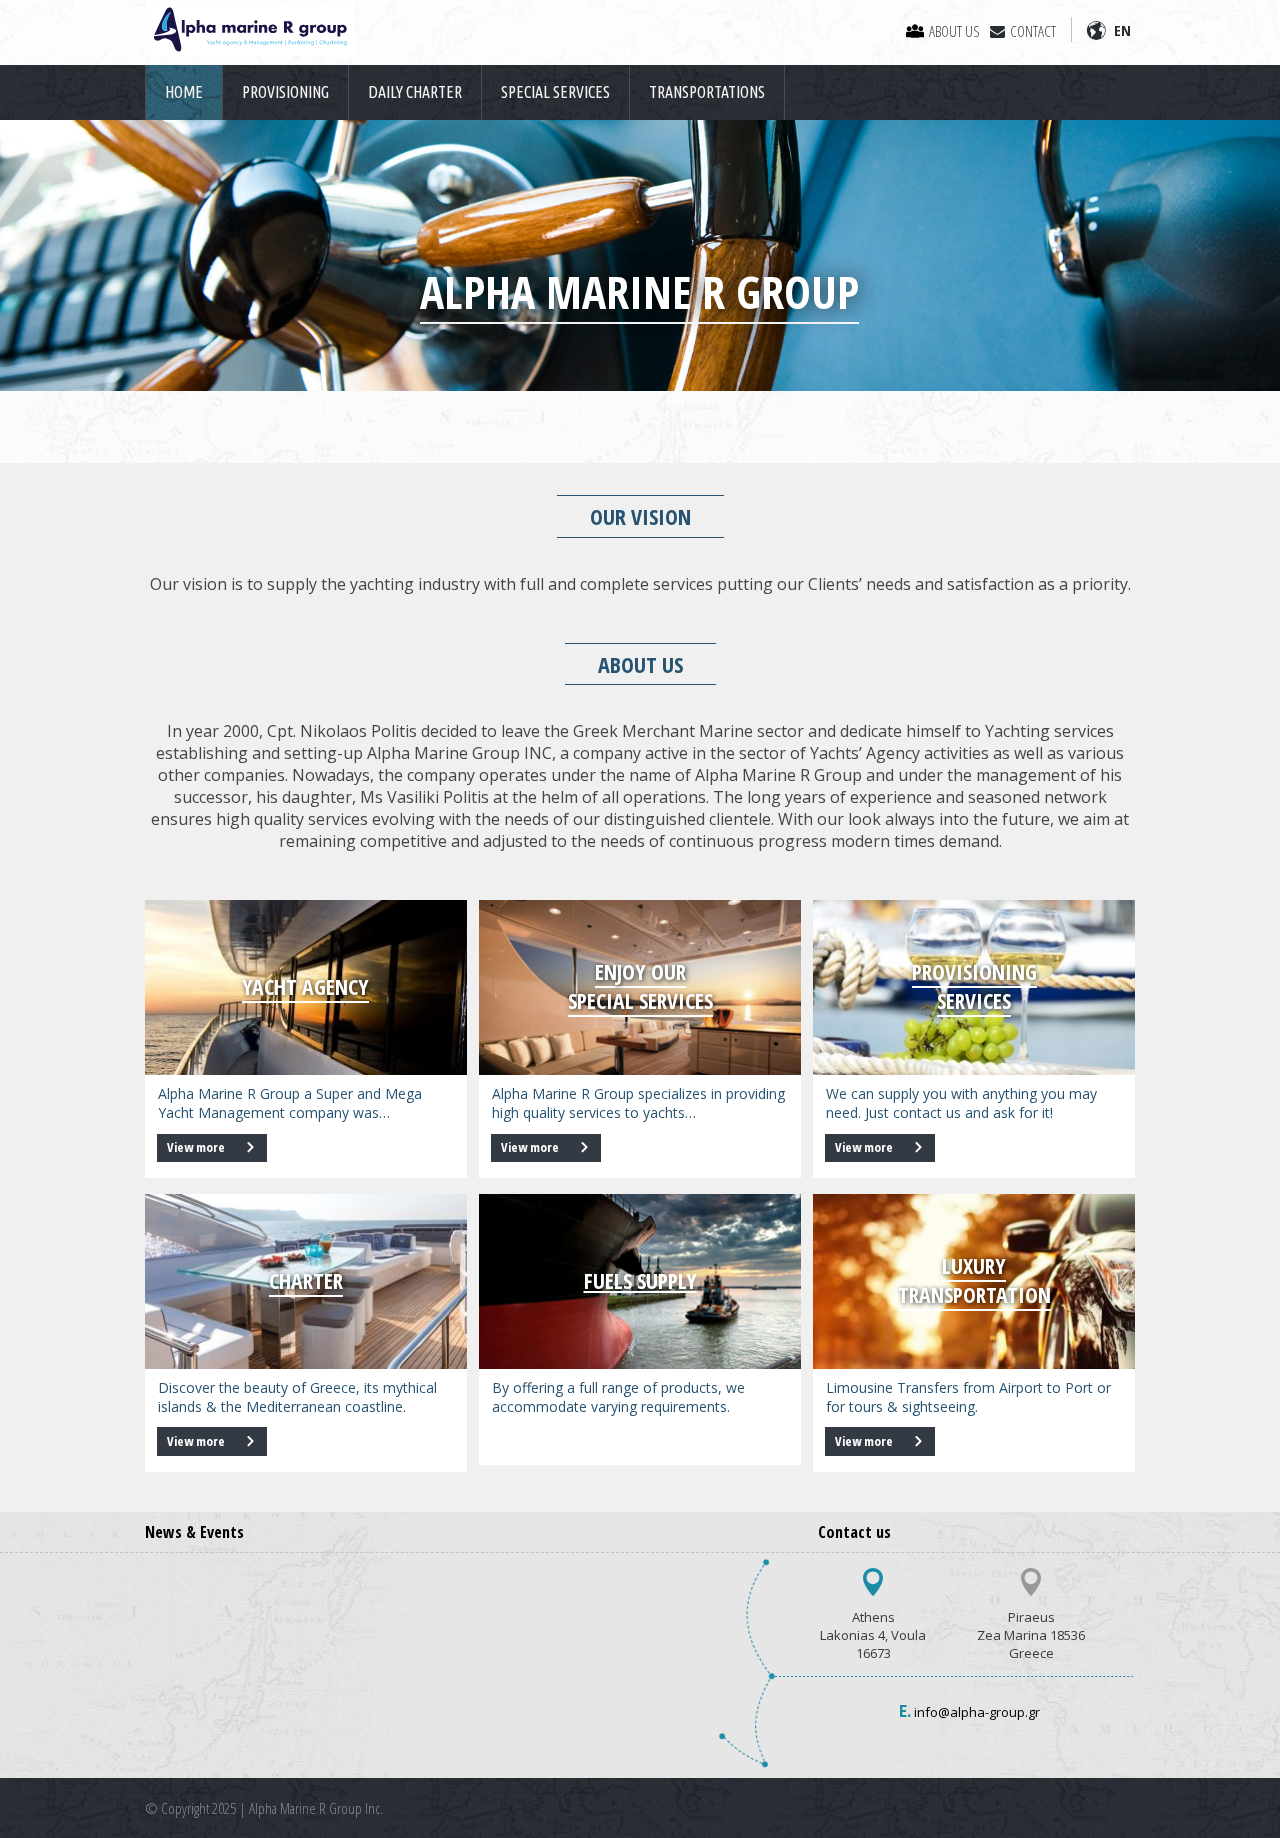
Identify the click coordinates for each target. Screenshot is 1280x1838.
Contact (1033, 31)
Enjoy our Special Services (640, 986)
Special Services (555, 92)
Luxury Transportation (974, 1280)
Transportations (707, 92)
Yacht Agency (305, 986)
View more (197, 1147)
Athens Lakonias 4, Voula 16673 (873, 1635)
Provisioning (285, 92)
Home (184, 92)
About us (954, 31)
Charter (306, 1280)
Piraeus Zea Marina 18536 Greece (1031, 1635)
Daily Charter (415, 92)
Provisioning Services (974, 986)
